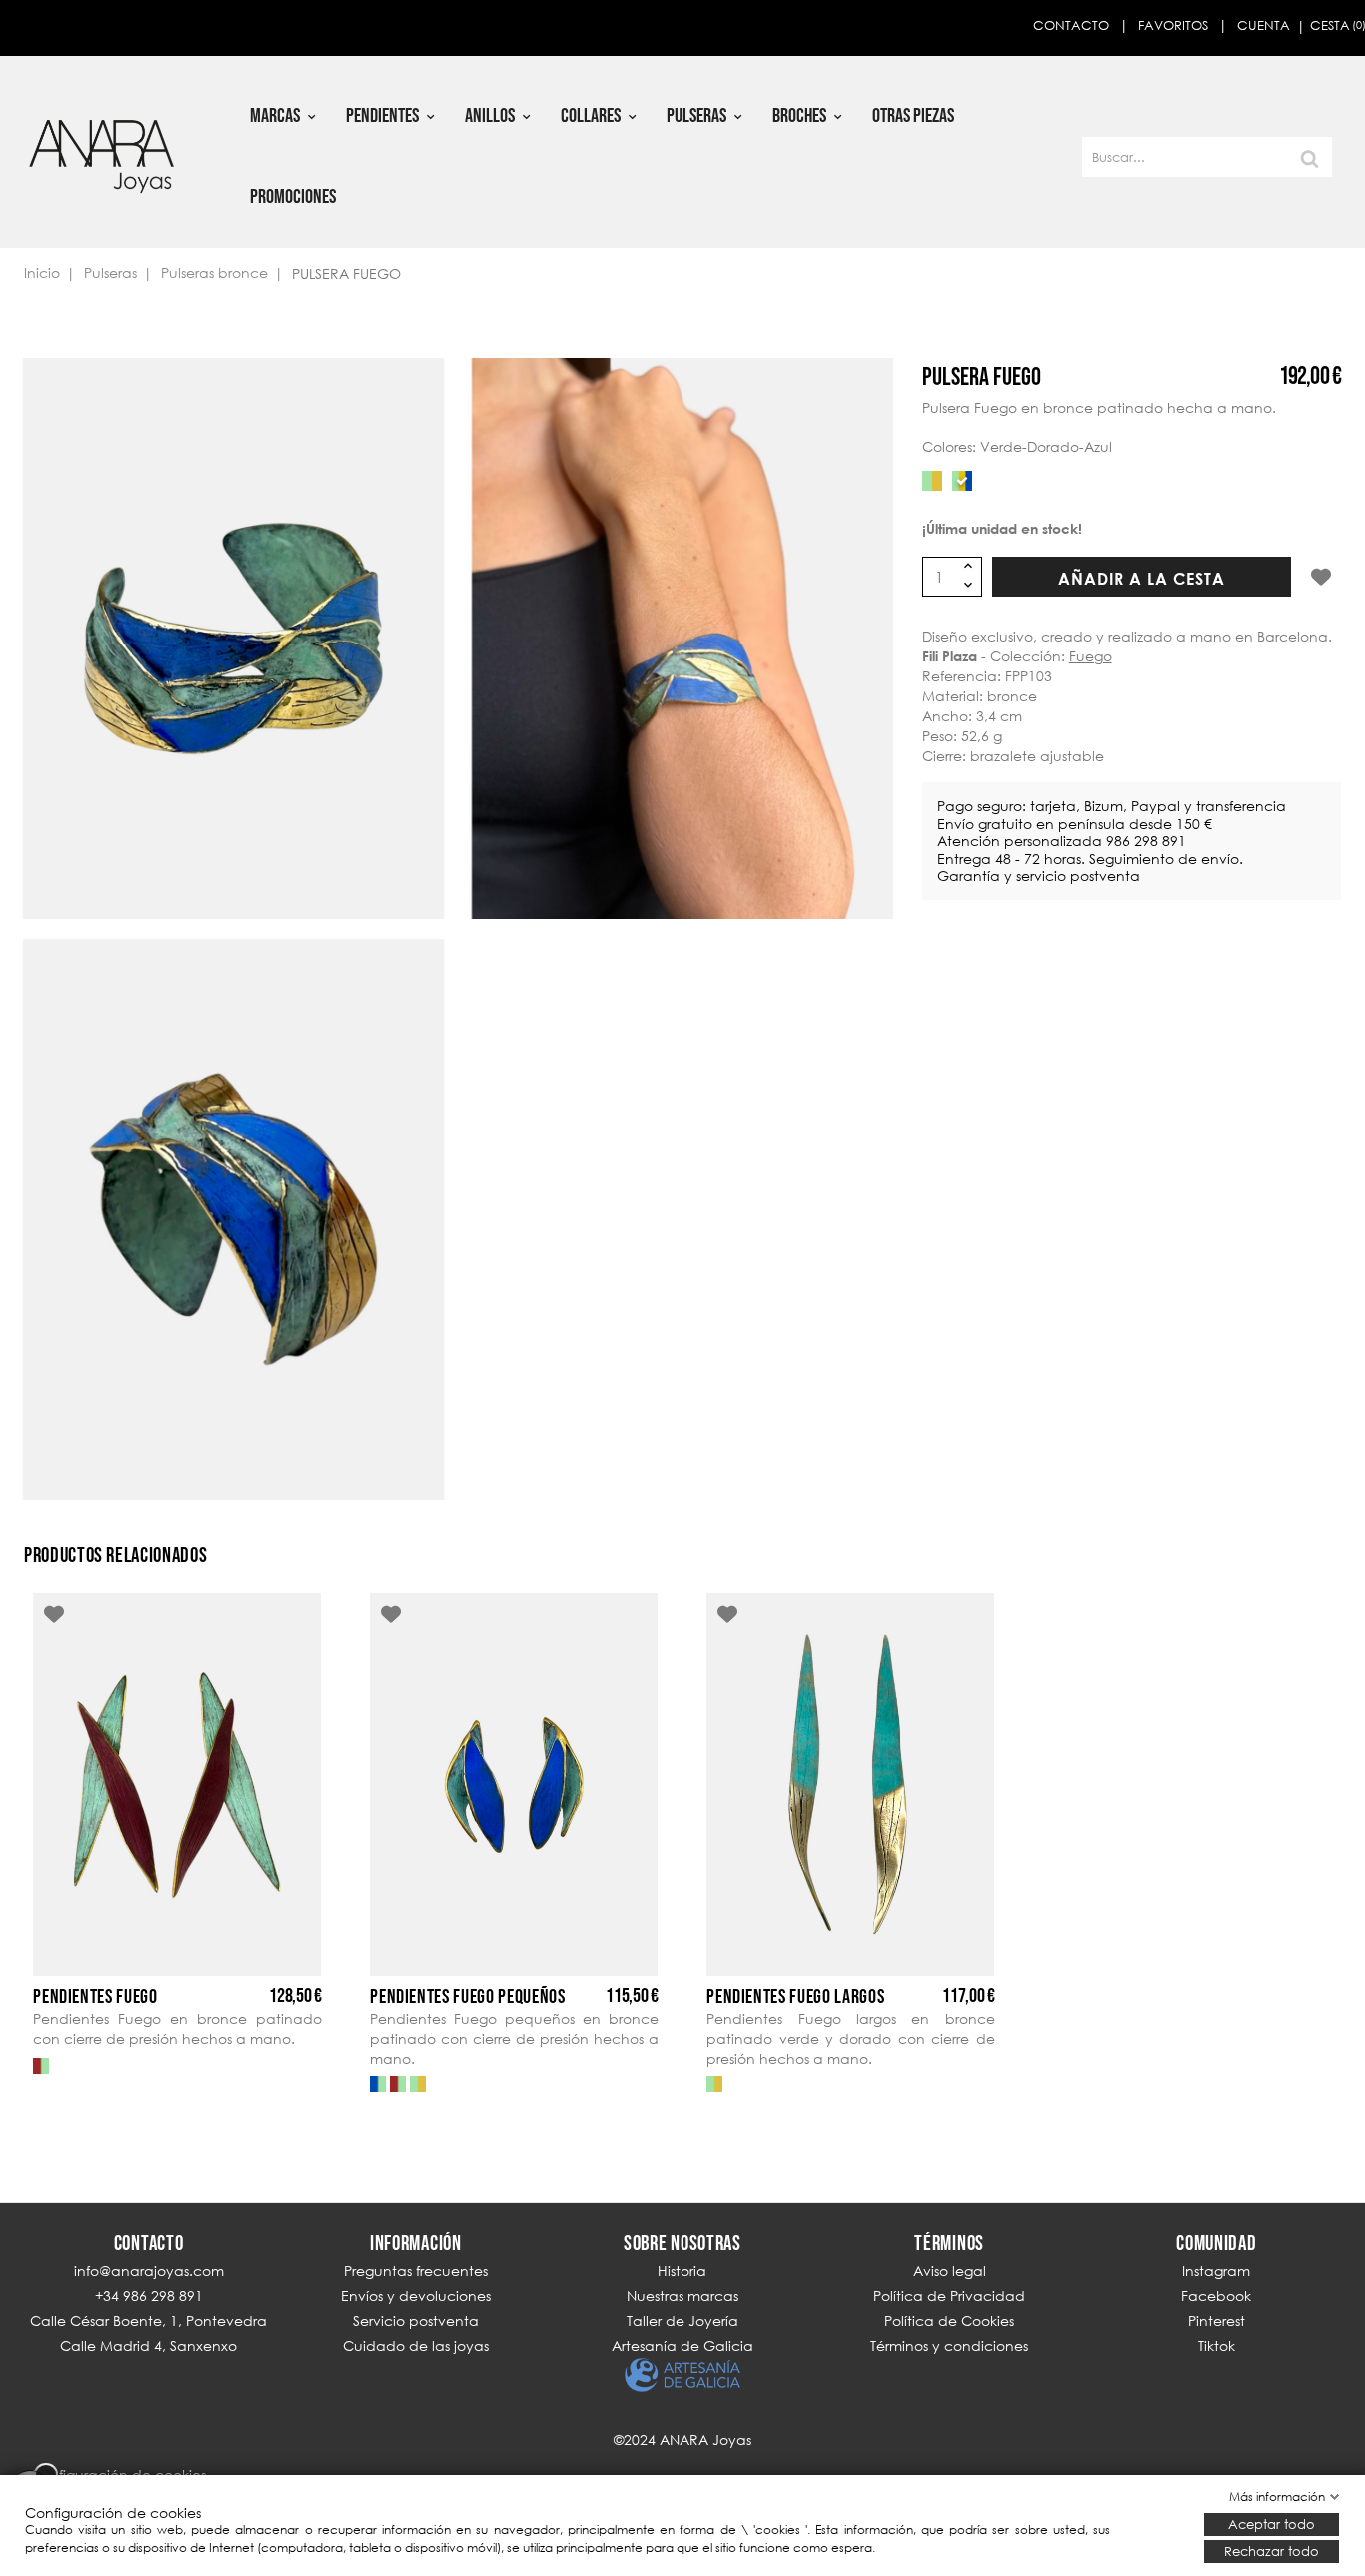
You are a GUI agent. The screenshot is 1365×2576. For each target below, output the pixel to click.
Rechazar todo (1272, 2551)
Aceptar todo (1272, 2524)
